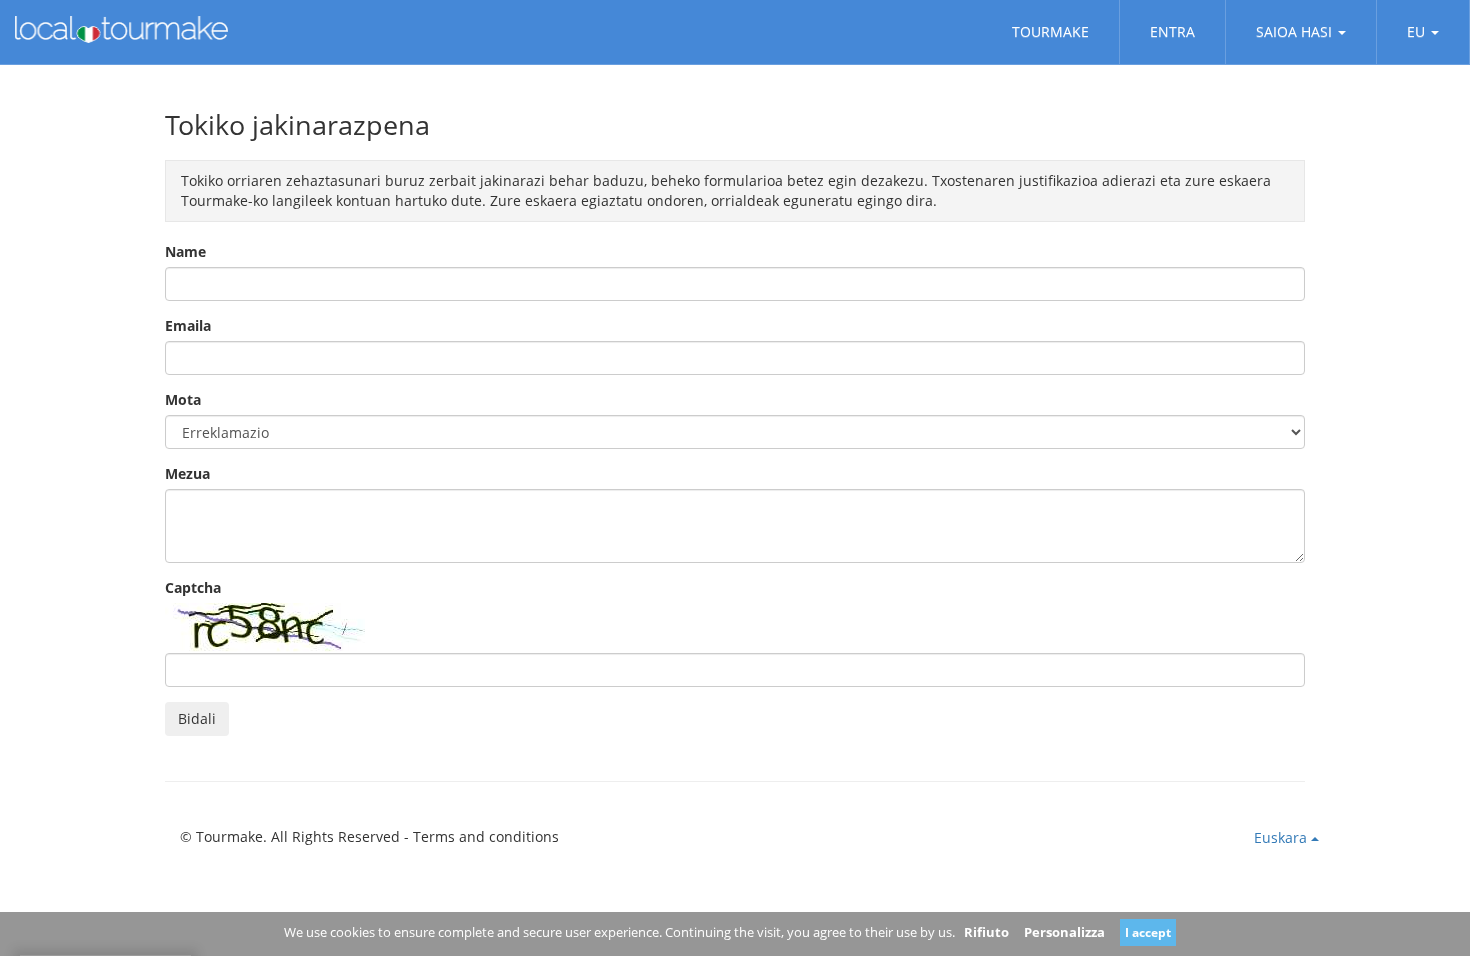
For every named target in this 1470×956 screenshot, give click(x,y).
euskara (1282, 837)
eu (1416, 31)
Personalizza (1064, 932)
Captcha (193, 587)
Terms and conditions (486, 836)
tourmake (1050, 31)
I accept (1148, 932)
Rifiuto (986, 932)
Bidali (197, 718)
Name (185, 251)
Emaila (188, 325)
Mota (183, 399)
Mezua (187, 473)
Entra (1172, 31)
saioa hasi (1294, 31)
